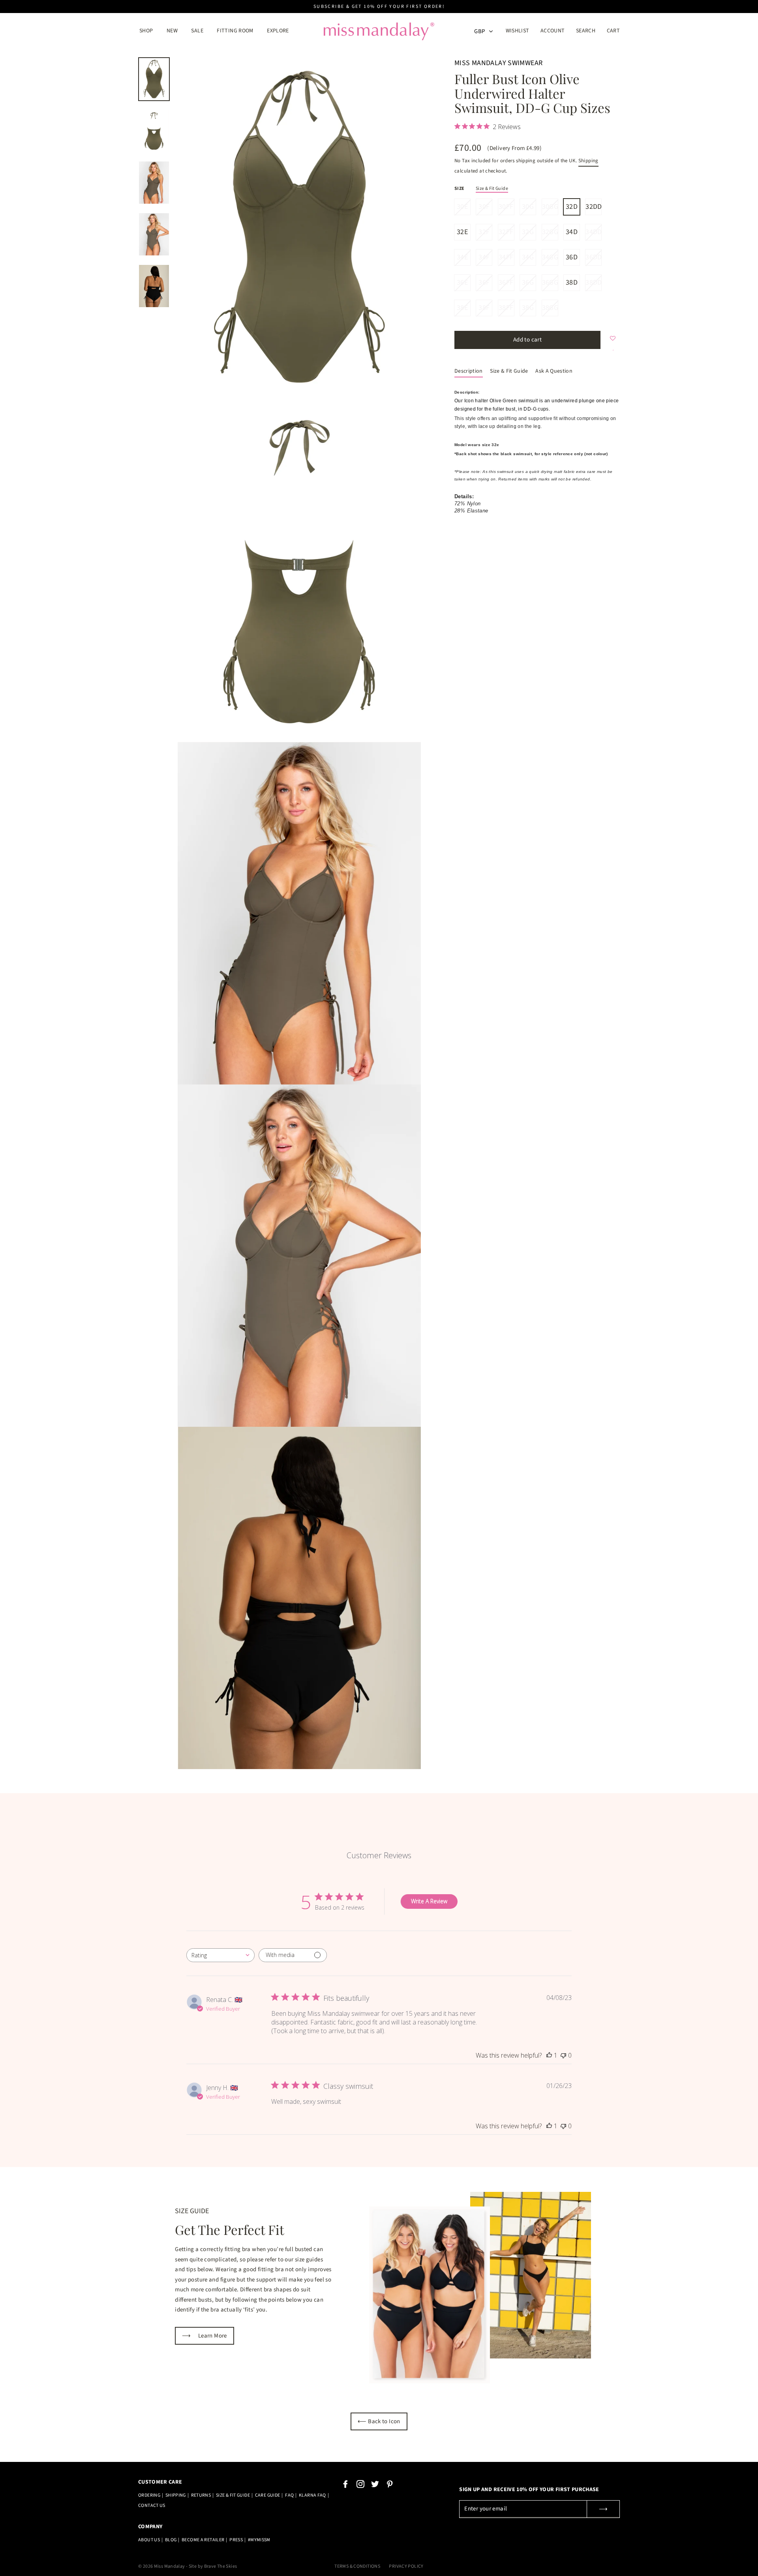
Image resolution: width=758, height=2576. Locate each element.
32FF (506, 232)
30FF (506, 207)
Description (469, 371)
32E (462, 232)
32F (484, 232)
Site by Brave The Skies (213, 2566)
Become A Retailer (203, 2540)
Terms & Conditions (357, 2566)
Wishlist (518, 31)
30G (528, 207)
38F (484, 308)
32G (528, 232)
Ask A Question (554, 371)
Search (586, 31)
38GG (550, 308)
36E (462, 282)
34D (572, 232)
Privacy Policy (406, 2566)
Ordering (149, 2495)
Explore (278, 31)
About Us (149, 2540)
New (172, 31)
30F (484, 207)
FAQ (289, 2495)
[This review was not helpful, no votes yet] (563, 2055)
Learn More (205, 2336)
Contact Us (152, 2506)
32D (572, 207)
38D (572, 282)
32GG (550, 232)
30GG (550, 207)
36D (572, 257)
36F (484, 282)
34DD (593, 232)
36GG (550, 282)
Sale (197, 31)
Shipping (588, 161)
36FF (506, 282)
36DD (593, 257)
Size (460, 189)
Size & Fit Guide (492, 189)
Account (555, 31)
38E (462, 308)
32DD (593, 207)
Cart (614, 31)
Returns (201, 2495)
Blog (171, 2540)
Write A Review (429, 1901)
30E (462, 207)
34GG (550, 257)
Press (236, 2540)
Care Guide (268, 2495)
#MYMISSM (259, 2540)
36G (528, 282)
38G (528, 308)
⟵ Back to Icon (379, 2421)
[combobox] (220, 1955)
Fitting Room (235, 31)
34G (528, 257)
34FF (506, 257)
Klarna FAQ (312, 2495)
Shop (146, 31)
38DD (593, 282)
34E (462, 257)
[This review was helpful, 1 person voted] (549, 2055)
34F (484, 257)
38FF (506, 308)
